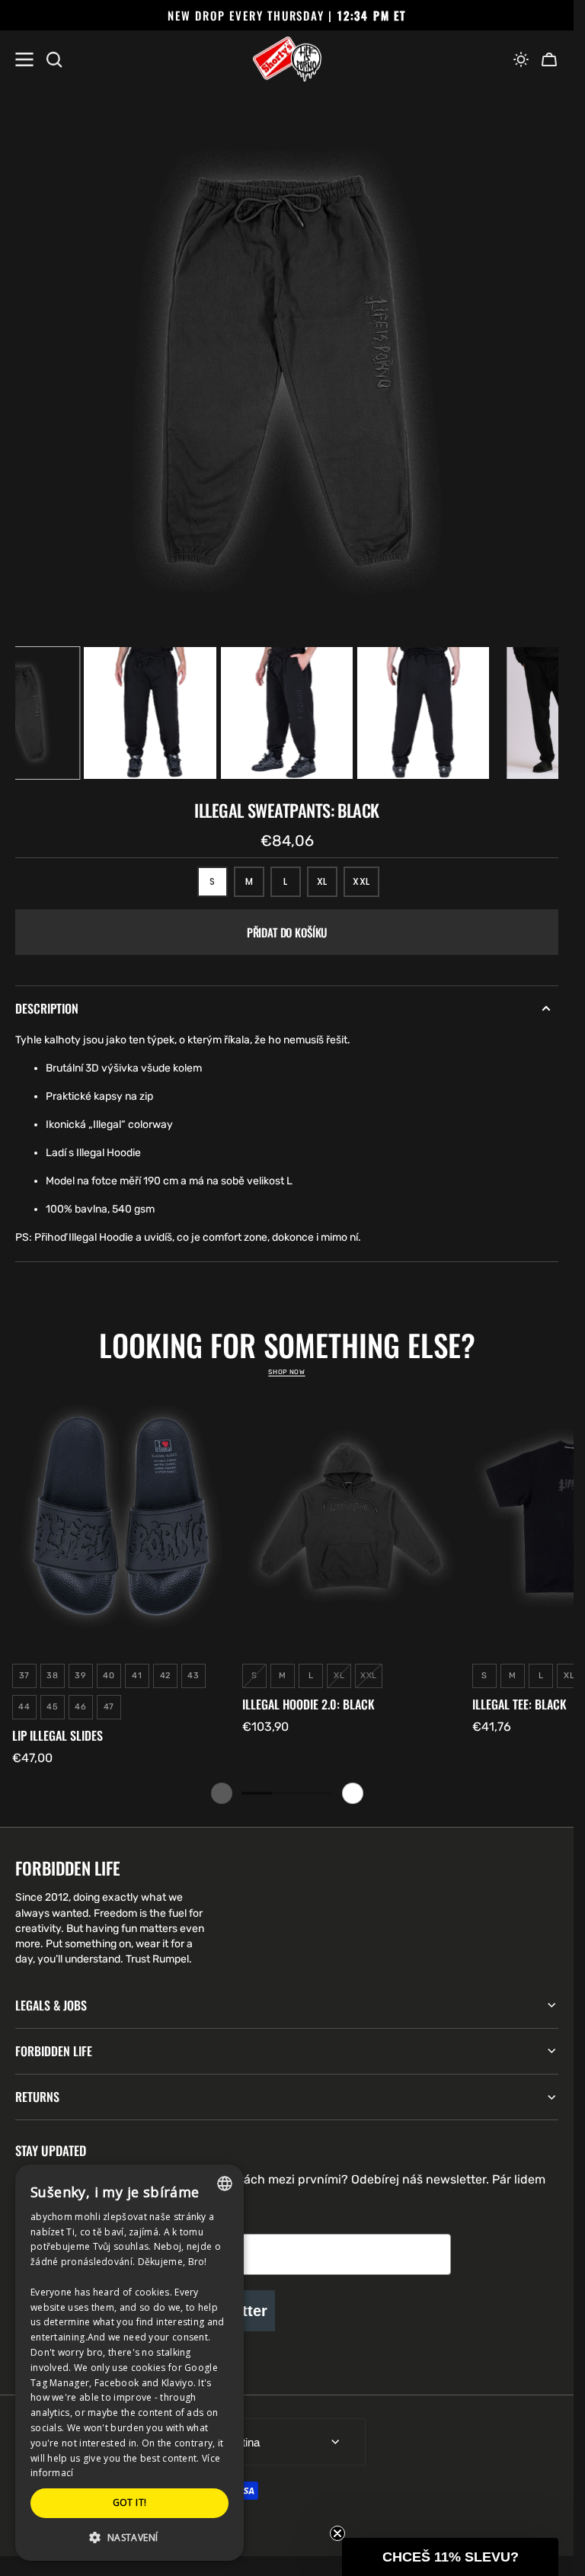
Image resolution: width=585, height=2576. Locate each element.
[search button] (54, 59)
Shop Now (286, 1372)
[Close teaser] (337, 2533)
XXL (366, 886)
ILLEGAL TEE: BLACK (519, 1705)
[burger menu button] (24, 59)
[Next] (353, 1793)
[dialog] (129, 2363)
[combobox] (225, 2184)
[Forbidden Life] (287, 59)
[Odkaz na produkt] (121, 1577)
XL (327, 886)
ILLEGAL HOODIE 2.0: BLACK (308, 1705)
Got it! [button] (130, 2502)
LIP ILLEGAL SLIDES (58, 1736)
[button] (521, 59)
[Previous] (222, 1793)
